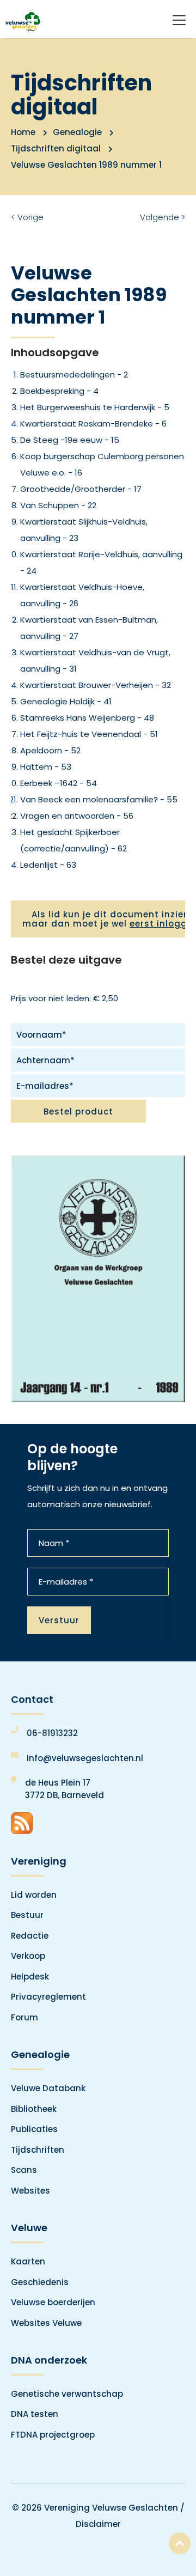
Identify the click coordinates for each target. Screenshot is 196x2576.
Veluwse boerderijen (53, 2302)
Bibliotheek (34, 2109)
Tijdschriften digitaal (56, 148)
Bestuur (27, 1915)
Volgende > (163, 217)
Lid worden (34, 1895)
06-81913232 (52, 1733)
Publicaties (34, 2129)
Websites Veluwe (46, 2323)
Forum (24, 2017)
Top (180, 2543)
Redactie (30, 1936)
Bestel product (78, 1112)
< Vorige (27, 217)
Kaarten (28, 2261)
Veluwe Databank (48, 2088)
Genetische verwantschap (67, 2394)
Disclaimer (98, 2524)
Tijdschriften (38, 2150)
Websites (30, 2191)
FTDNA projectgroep (53, 2435)
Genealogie (77, 132)
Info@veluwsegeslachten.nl (85, 1758)
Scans (24, 2170)
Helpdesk (30, 1977)
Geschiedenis (40, 2282)
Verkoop (28, 1956)
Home (23, 132)
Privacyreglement (48, 1997)
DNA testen (35, 2414)
